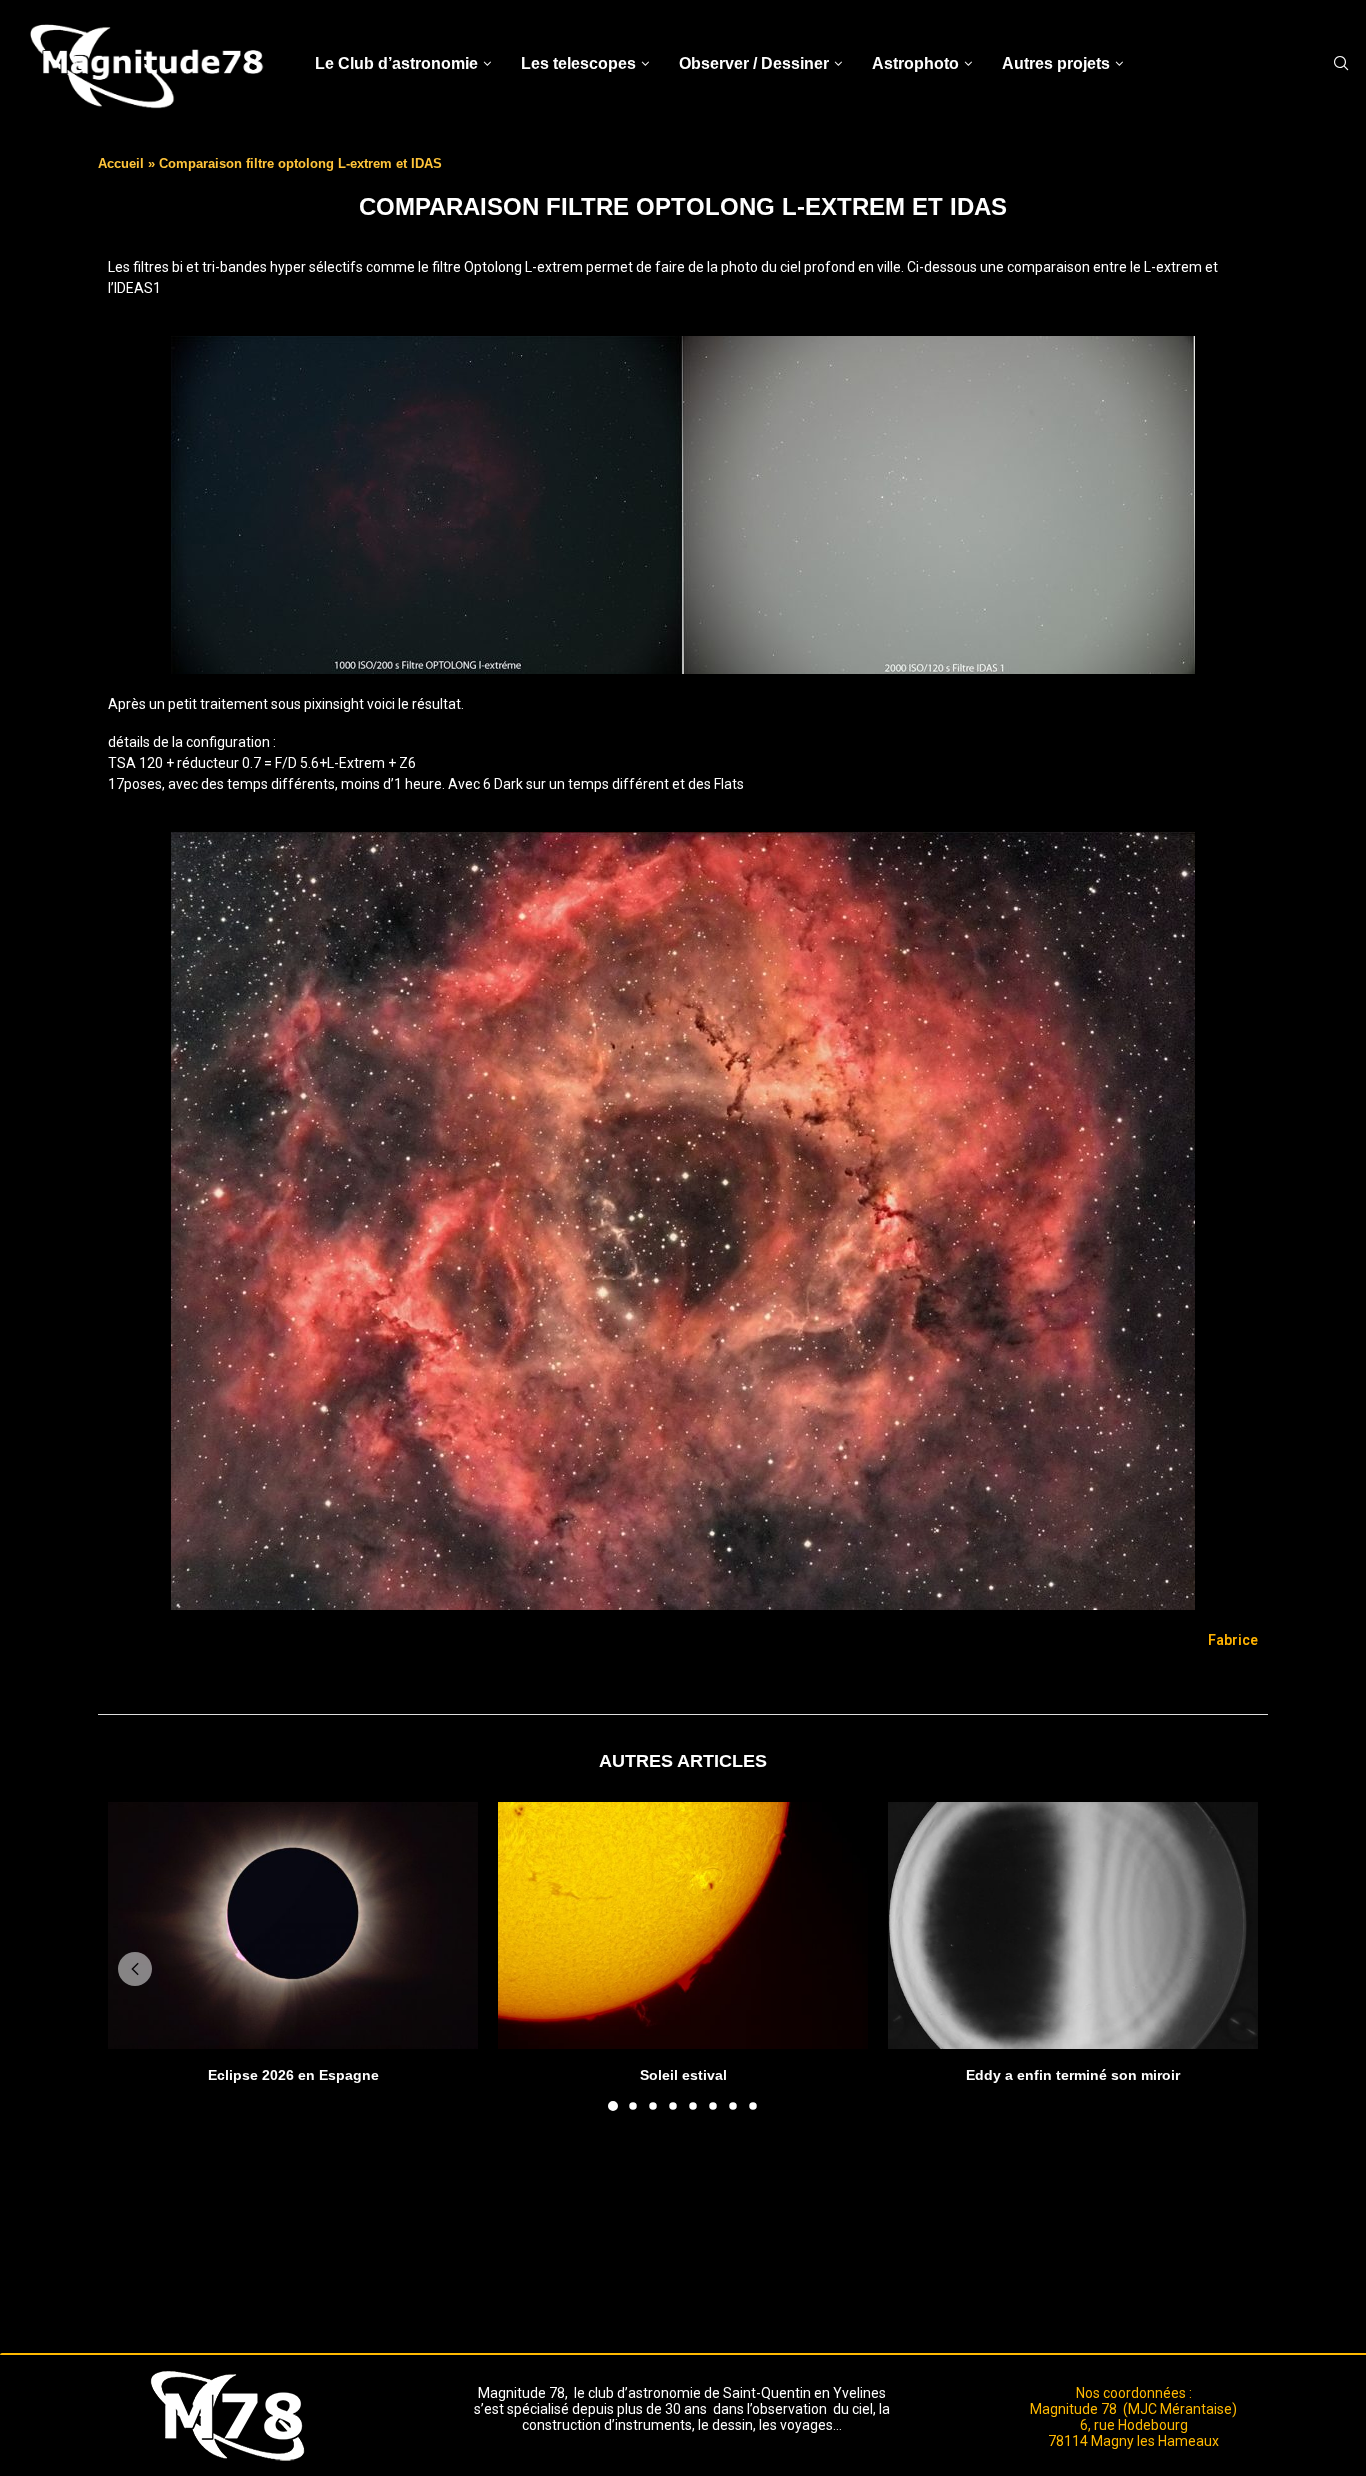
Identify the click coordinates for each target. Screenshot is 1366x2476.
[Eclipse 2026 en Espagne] (293, 1925)
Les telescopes (578, 63)
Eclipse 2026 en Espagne (293, 2075)
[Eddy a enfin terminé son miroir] (1073, 1925)
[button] (135, 1969)
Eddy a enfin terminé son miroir (1073, 2075)
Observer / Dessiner (754, 63)
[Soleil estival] (683, 1925)
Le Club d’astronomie (396, 63)
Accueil (121, 163)
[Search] (1341, 64)
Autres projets (1056, 63)
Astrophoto (915, 63)
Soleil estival (683, 2075)
